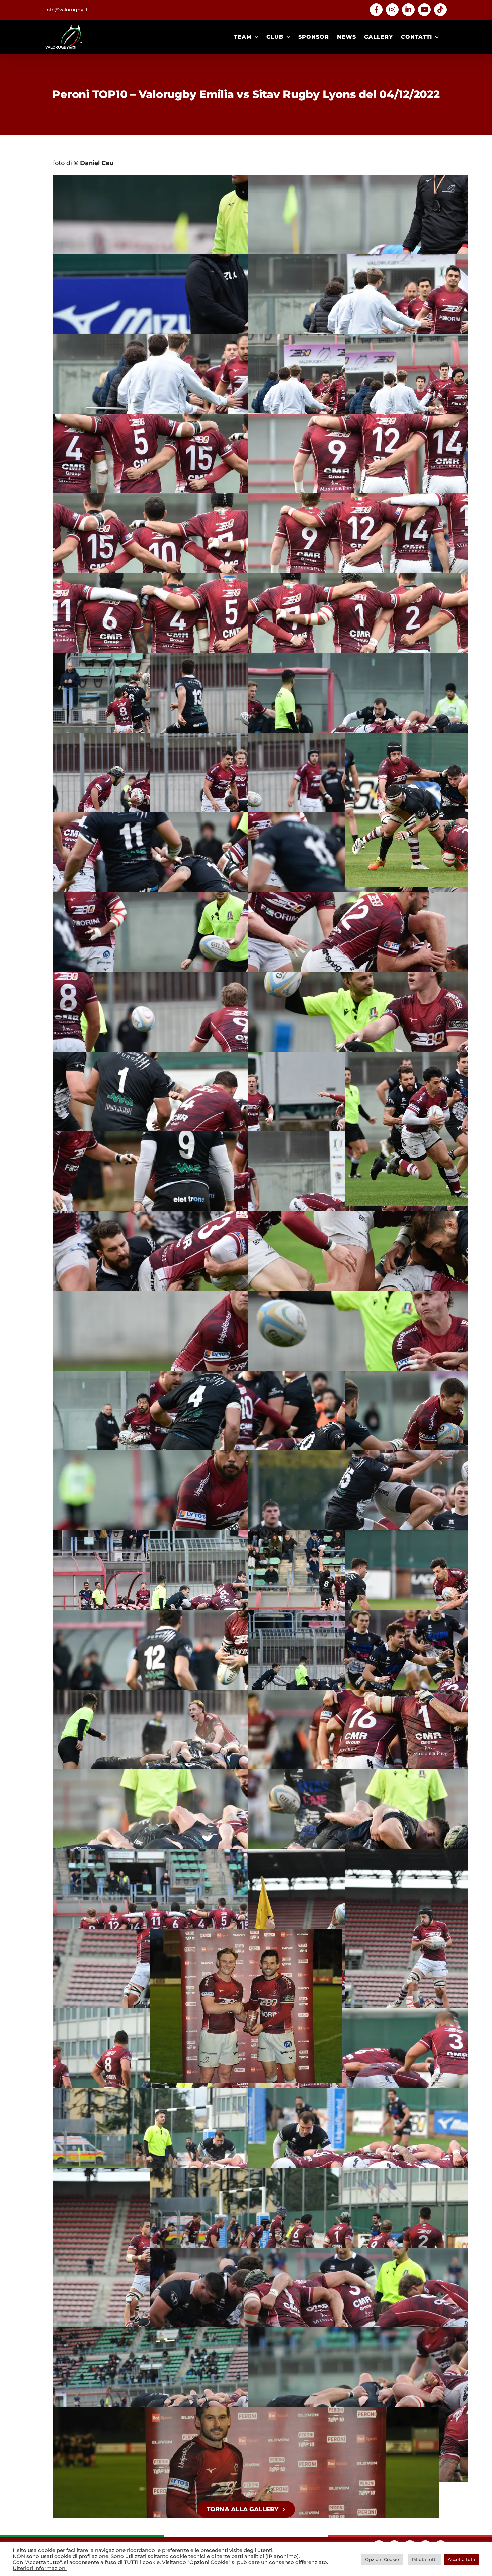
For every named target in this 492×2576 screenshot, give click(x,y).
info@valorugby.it (66, 10)
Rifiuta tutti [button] (424, 2559)
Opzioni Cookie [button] (382, 2559)
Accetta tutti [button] (462, 2559)
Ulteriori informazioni (40, 2568)
